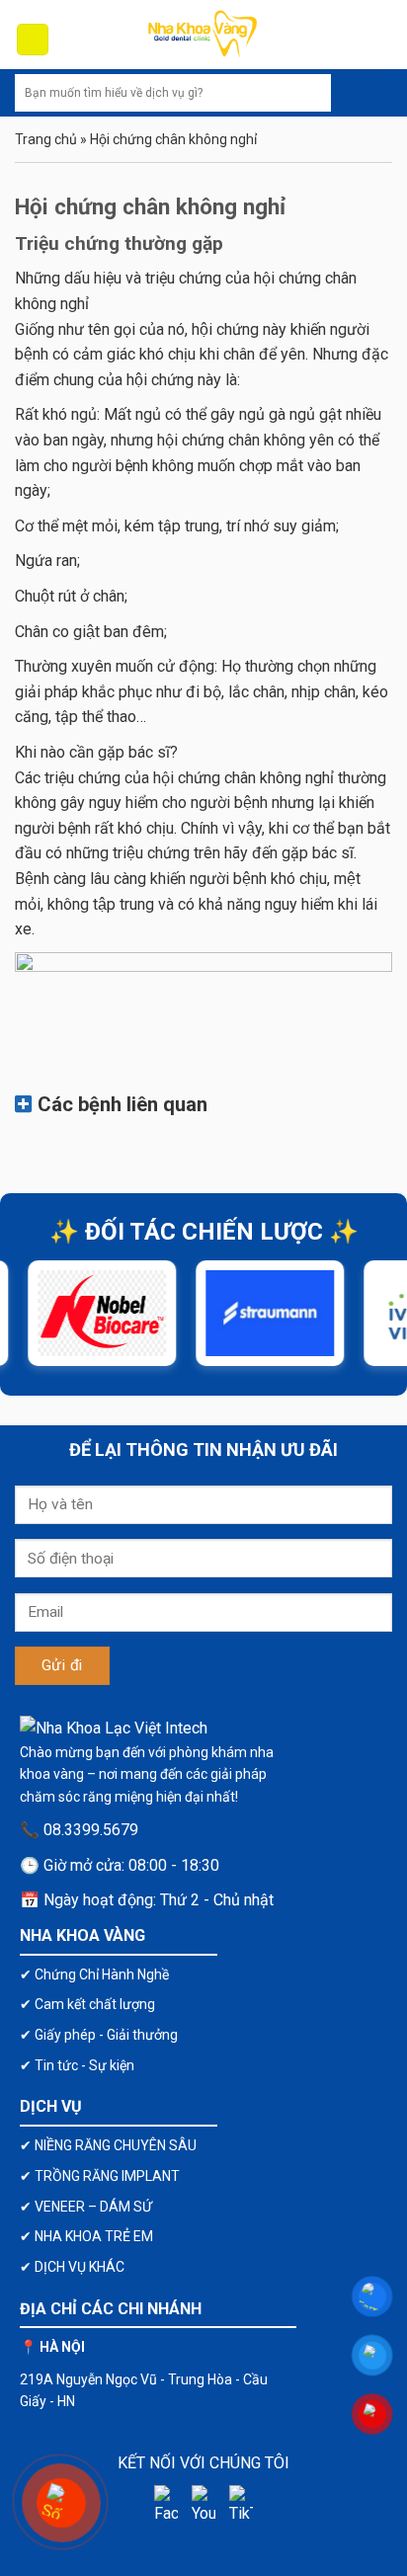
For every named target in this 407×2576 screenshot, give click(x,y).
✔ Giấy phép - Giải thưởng (99, 2035)
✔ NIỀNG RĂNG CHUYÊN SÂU (108, 2145)
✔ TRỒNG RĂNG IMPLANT (100, 2176)
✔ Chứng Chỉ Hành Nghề (94, 1974)
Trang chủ (46, 139)
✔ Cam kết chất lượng (87, 2004)
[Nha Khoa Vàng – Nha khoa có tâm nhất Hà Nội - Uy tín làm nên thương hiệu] (203, 35)
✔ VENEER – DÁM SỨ (86, 2207)
